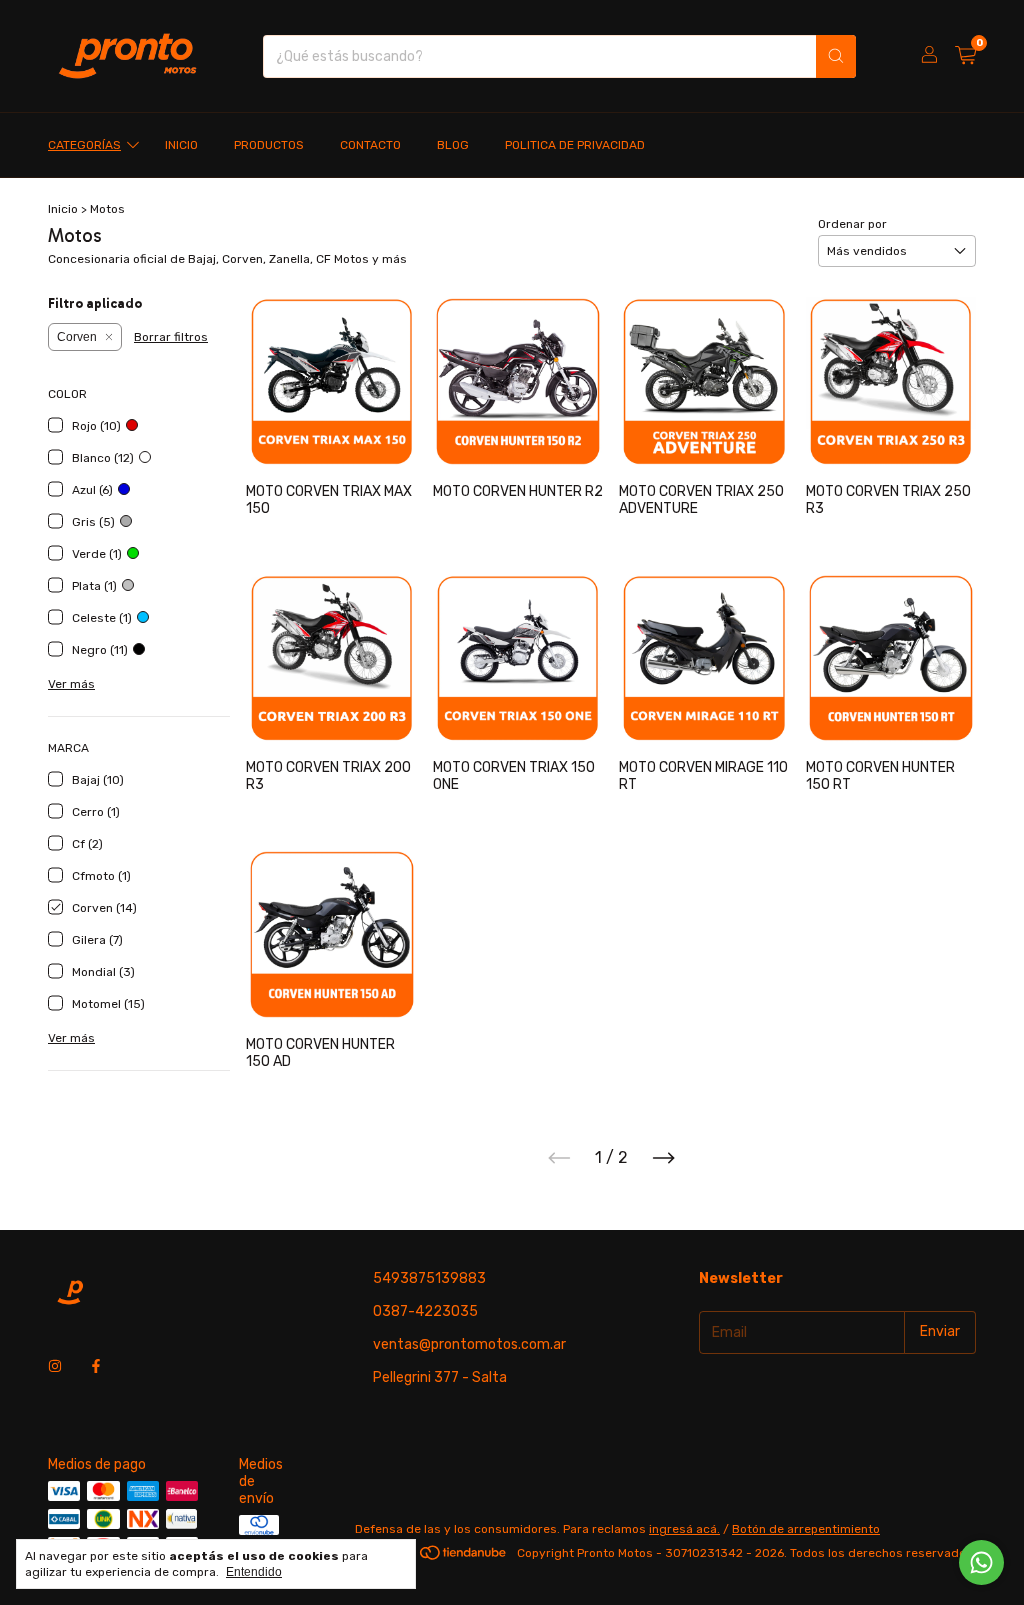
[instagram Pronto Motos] (55, 1367)
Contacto (370, 145)
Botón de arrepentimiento (806, 1529)
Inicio (181, 145)
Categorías (84, 145)
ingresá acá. (684, 1529)
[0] (965, 56)
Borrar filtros (171, 337)
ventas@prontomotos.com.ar (469, 1344)
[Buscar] (836, 56)
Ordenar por (852, 224)
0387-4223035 (425, 1311)
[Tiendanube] (432, 1558)
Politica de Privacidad (575, 145)
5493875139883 (429, 1278)
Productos (269, 145)
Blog (453, 145)
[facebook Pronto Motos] (96, 1367)
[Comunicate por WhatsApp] (981, 1562)
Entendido (254, 1572)
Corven (77, 337)
